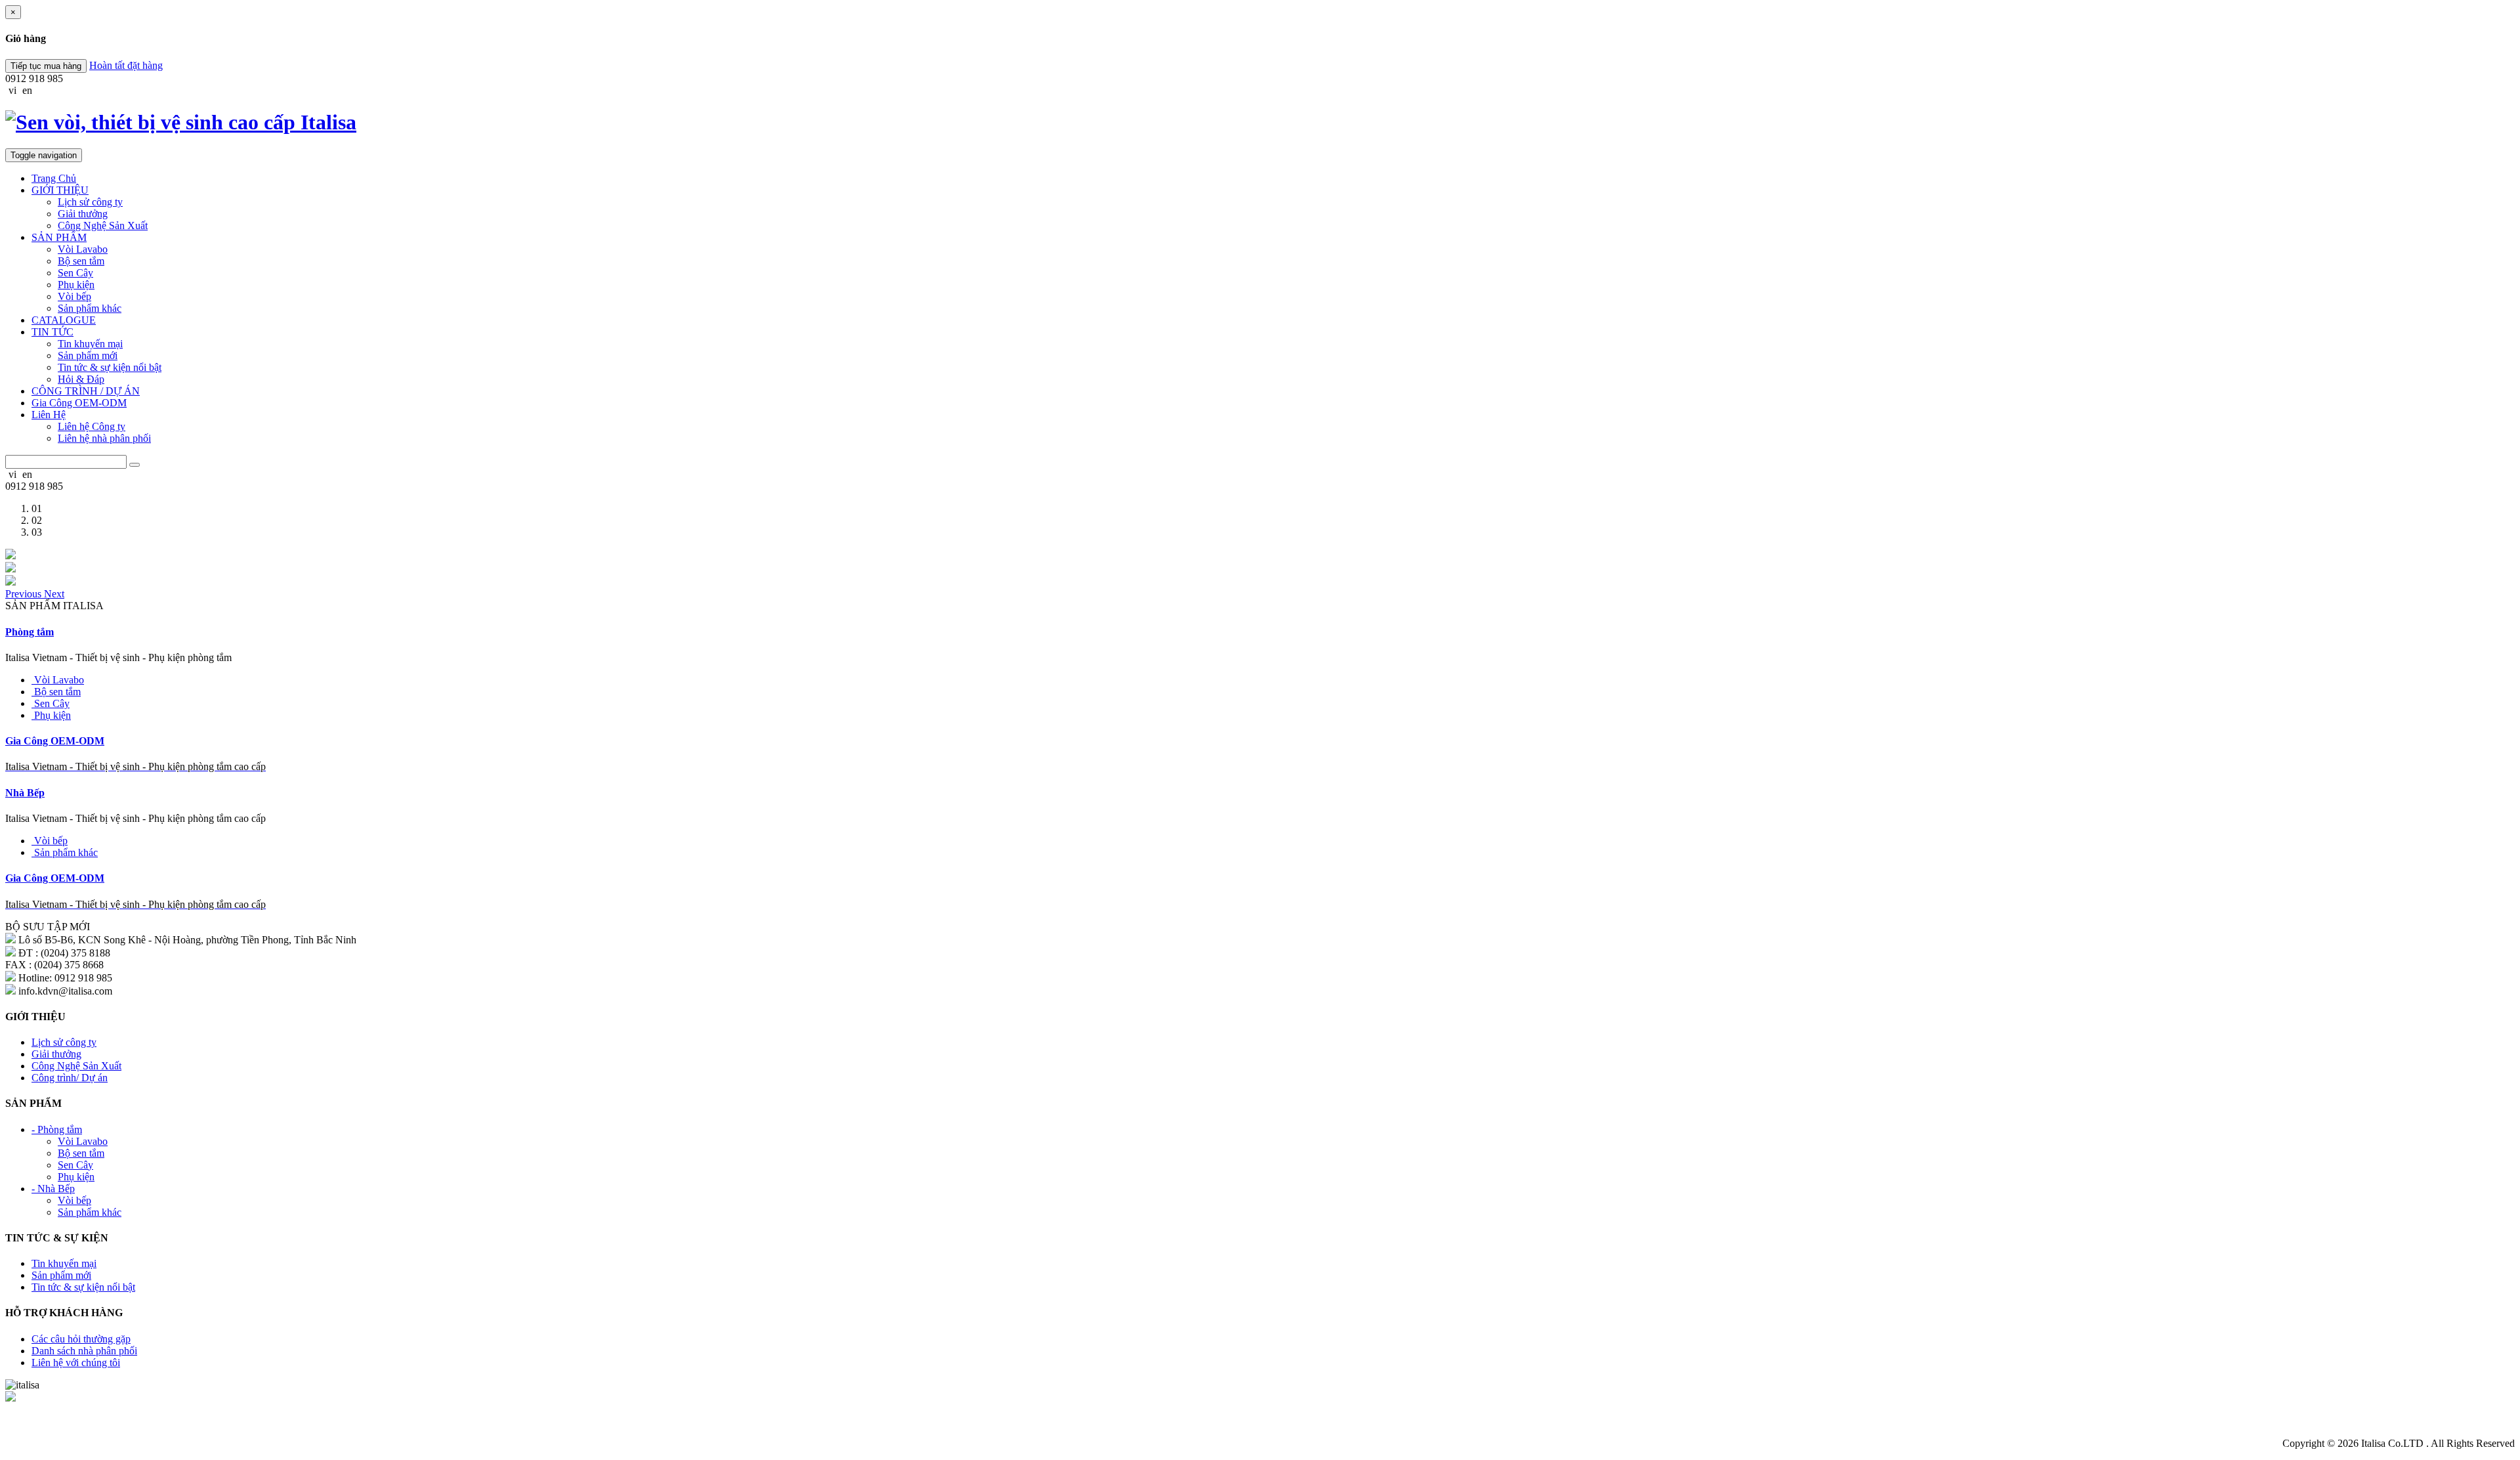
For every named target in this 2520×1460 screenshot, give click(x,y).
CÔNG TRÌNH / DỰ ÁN (86, 391)
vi (12, 90)
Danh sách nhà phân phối (84, 1351)
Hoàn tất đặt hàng (126, 65)
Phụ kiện (76, 285)
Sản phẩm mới (88, 355)
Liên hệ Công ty (92, 426)
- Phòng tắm (57, 1129)
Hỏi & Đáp (81, 379)
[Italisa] (10, 556)
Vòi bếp (74, 296)
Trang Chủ (54, 178)
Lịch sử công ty (90, 202)
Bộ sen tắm (81, 261)
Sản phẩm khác (90, 308)
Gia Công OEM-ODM (79, 403)
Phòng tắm (30, 632)
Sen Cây (75, 273)
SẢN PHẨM (59, 237)
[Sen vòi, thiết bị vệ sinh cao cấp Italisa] (1260, 122)
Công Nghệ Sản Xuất (103, 225)
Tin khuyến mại (90, 344)
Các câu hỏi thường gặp (81, 1339)
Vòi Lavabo (83, 249)
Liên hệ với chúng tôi (76, 1363)
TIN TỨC (52, 332)
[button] (25, 594)
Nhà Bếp (25, 793)
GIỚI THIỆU (60, 190)
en (27, 90)
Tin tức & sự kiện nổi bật (110, 367)
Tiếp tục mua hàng (46, 66)
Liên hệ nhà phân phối (104, 438)
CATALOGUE (64, 320)
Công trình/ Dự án (70, 1078)
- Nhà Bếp (53, 1189)
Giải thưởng (83, 214)
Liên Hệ (49, 415)
